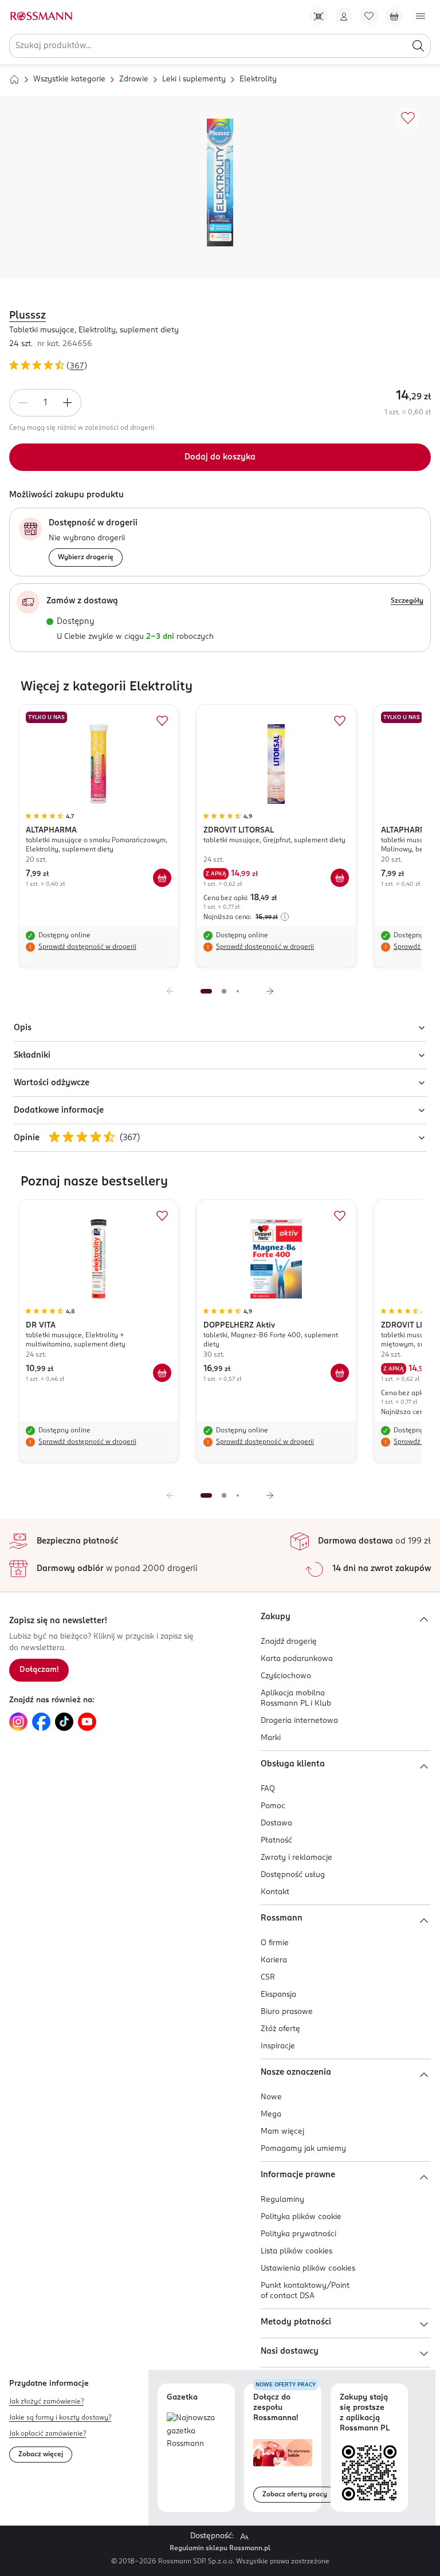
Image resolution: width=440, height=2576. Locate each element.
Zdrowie (134, 79)
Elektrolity (258, 79)
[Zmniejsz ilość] (23, 403)
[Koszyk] (394, 16)
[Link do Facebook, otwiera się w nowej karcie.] (41, 1722)
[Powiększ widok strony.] (244, 2536)
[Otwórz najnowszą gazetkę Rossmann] (196, 2432)
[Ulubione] (369, 16)
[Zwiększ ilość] (68, 403)
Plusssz (27, 316)
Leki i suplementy (194, 79)
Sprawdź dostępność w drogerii (87, 947)
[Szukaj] (418, 46)
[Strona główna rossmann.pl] (41, 16)
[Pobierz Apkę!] (319, 16)
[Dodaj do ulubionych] (408, 119)
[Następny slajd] (270, 991)
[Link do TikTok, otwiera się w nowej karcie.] (64, 1722)
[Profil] (344, 16)
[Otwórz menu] (421, 16)
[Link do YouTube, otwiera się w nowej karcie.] (87, 1722)
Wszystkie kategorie (69, 79)
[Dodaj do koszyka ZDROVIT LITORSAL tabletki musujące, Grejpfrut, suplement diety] (340, 878)
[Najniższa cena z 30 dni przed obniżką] (285, 917)
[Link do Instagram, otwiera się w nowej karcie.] (18, 1722)
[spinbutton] (45, 403)
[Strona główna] (14, 80)
